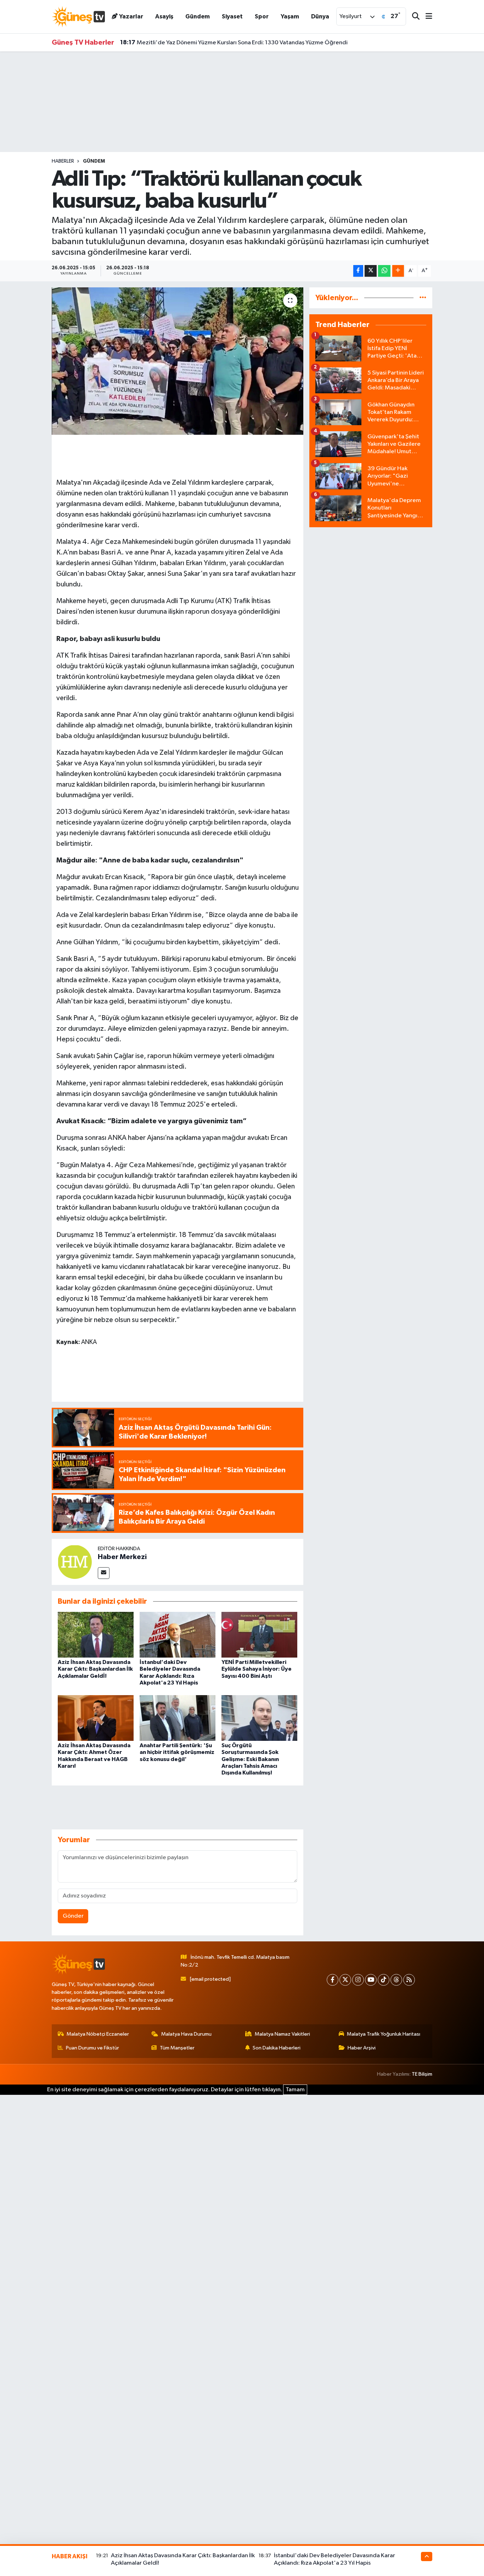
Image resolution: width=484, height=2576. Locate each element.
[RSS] (409, 1980)
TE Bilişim (422, 2074)
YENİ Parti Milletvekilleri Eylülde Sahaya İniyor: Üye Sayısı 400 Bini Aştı (220, 50)
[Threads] (396, 1980)
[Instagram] (358, 1980)
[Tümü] (423, 298)
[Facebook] (333, 1980)
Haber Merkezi (122, 1557)
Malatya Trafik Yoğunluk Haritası (384, 2034)
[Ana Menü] (426, 17)
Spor (262, 16)
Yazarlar (131, 16)
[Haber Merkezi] (75, 1562)
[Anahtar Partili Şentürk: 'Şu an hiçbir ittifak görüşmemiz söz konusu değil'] (178, 1718)
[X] (345, 1980)
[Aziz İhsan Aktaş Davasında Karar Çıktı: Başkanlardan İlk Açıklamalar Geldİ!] (96, 1635)
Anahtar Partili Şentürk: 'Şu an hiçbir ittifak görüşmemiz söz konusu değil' (177, 1752)
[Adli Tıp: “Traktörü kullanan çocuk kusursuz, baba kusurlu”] (178, 361)
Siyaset (232, 16)
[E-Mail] (104, 1573)
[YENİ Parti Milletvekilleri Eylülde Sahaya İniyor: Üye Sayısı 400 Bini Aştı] (259, 1635)
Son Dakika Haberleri (277, 2048)
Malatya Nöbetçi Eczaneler (98, 2034)
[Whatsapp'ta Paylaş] (384, 271)
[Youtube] (371, 1980)
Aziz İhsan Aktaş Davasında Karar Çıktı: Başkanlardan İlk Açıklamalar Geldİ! (95, 1669)
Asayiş (164, 16)
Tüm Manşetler (177, 2048)
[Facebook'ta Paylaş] (358, 271)
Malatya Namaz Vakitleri (282, 2034)
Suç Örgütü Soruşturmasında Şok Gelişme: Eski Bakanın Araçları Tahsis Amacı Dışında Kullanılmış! (250, 1759)
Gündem (198, 16)
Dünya (320, 16)
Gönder (73, 1916)
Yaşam (290, 16)
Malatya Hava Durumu (186, 2034)
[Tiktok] (384, 1980)
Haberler (63, 161)
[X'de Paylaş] (371, 271)
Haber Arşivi (362, 2048)
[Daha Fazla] (398, 271)
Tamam (295, 2090)
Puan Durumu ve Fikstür (92, 2048)
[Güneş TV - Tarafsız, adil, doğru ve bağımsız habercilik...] (78, 16)
